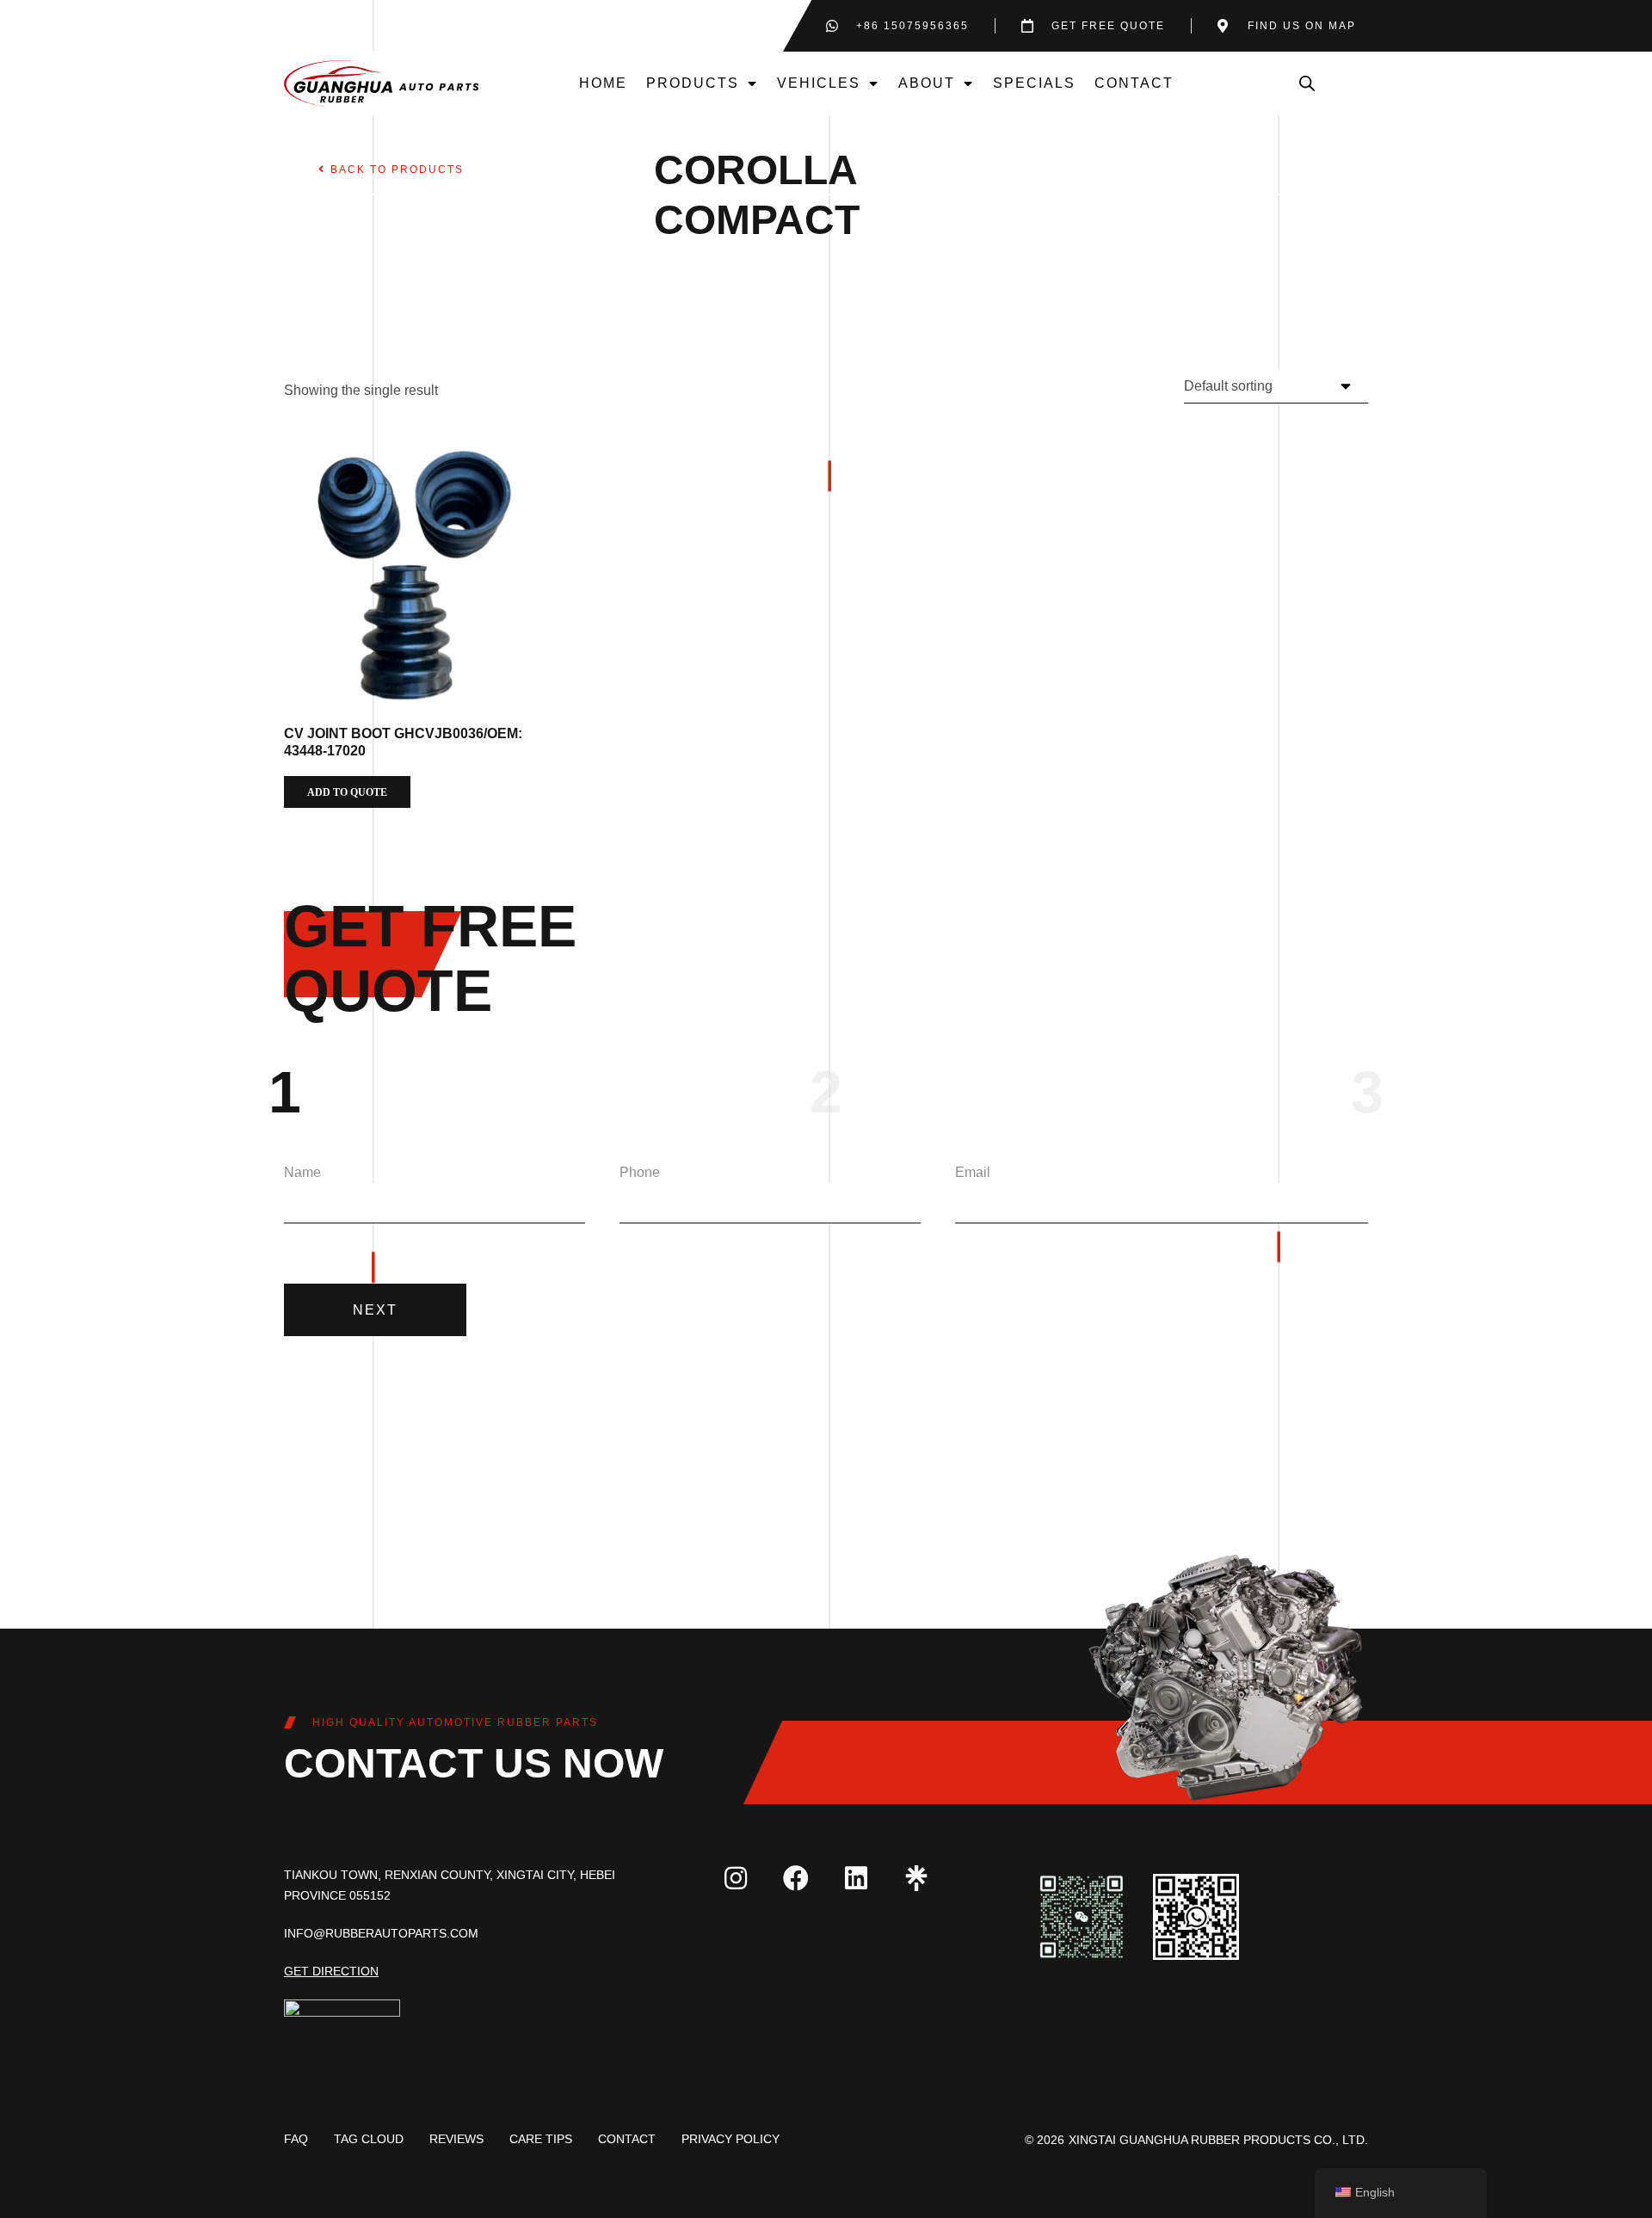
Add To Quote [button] (347, 792)
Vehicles (819, 83)
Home (603, 83)
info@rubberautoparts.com (381, 1933)
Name (302, 1172)
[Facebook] (796, 1878)
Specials (1034, 83)
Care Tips (541, 2139)
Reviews (456, 2139)
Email (973, 1172)
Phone (640, 1172)
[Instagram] (736, 1878)
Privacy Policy (730, 2139)
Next (375, 1310)
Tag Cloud (369, 2139)
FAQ (296, 2139)
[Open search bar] (1307, 83)
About (927, 83)
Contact (1134, 83)
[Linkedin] (856, 1878)
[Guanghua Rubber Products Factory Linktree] (916, 1878)
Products (693, 83)
